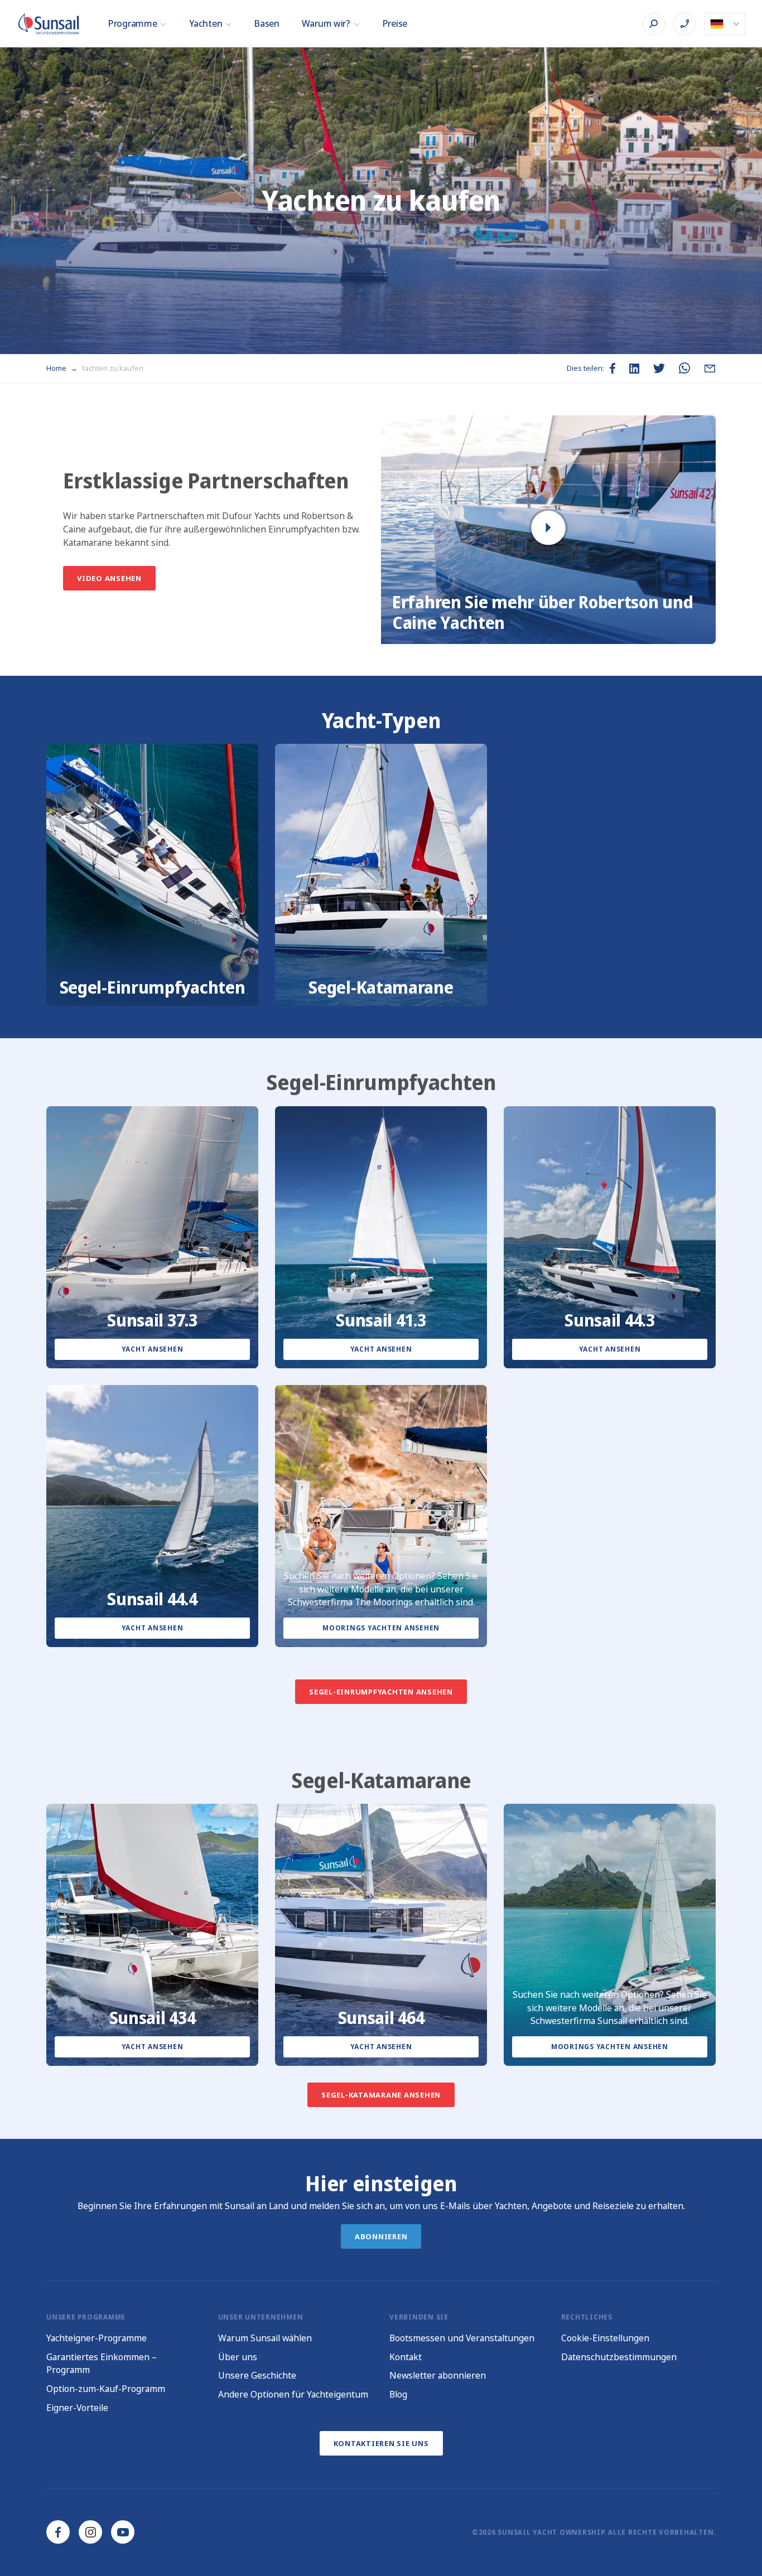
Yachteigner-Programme (97, 2338)
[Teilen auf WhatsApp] (684, 368)
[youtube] (123, 2532)
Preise (395, 23)
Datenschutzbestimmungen (619, 2357)
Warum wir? (326, 23)
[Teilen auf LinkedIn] (634, 369)
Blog (398, 2394)
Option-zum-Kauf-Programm (106, 2389)
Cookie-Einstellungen (605, 2338)
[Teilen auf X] (659, 368)
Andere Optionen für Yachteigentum (293, 2394)
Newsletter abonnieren (438, 2375)
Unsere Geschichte (257, 2375)
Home (57, 368)
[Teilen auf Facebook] (613, 368)
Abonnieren (381, 2236)
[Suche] (654, 24)
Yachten (206, 23)
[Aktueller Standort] (725, 24)
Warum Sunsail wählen (265, 2338)
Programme (132, 23)
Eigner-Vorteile (77, 2408)
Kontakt (406, 2357)
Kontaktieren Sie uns (381, 2443)
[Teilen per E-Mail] (710, 368)
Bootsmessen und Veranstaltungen (462, 2338)
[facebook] (58, 2532)
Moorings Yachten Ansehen (610, 2047)
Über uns (238, 2357)
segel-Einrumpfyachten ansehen (381, 1691)
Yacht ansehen (153, 1349)
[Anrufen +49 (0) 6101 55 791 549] (684, 24)
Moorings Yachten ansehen (381, 1628)
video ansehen (109, 578)
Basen (267, 23)
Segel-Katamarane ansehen (381, 2095)
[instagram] (90, 2532)
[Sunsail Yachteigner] (49, 24)
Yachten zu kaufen (112, 368)
